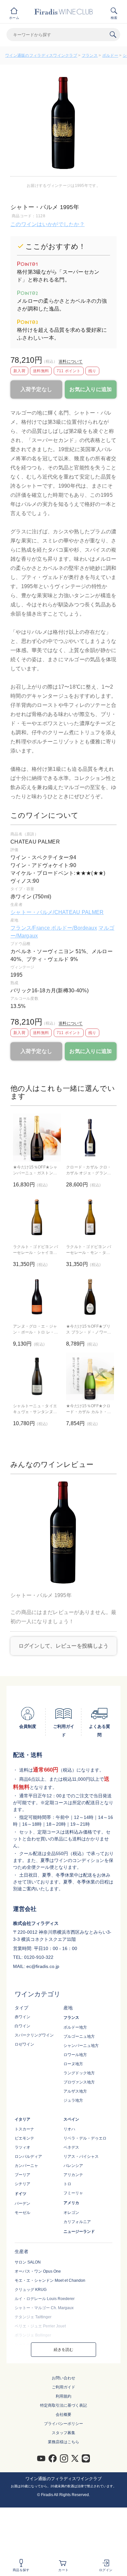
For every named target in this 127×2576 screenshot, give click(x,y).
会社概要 (63, 2415)
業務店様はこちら (63, 2442)
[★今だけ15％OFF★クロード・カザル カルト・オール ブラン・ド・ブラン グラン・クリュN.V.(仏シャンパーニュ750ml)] (90, 1376)
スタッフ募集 (63, 2433)
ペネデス (71, 2147)
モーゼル (22, 2213)
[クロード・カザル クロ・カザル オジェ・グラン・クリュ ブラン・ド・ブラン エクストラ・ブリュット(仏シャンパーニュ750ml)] (90, 1138)
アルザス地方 (75, 2091)
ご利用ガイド (63, 2387)
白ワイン (22, 2026)
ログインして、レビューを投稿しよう (64, 1646)
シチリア (22, 2184)
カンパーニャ (26, 2166)
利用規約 (63, 2396)
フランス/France (31, 928)
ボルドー (110, 55)
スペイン (71, 2119)
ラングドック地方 (79, 2073)
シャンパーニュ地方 (81, 2046)
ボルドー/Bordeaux (74, 928)
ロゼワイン (24, 2044)
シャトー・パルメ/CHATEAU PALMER (57, 912)
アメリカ (71, 2203)
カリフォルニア (77, 2222)
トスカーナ (24, 2129)
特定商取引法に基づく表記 (63, 2405)
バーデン (22, 2203)
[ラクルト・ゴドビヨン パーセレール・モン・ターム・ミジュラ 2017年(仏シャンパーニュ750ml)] (90, 1217)
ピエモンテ (24, 2138)
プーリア (22, 2175)
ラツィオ (22, 2147)
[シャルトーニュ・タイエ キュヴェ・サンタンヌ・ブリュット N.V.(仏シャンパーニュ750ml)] (37, 1376)
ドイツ (21, 2194)
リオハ (69, 2129)
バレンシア (73, 2166)
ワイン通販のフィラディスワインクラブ (41, 55)
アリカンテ (73, 2175)
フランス (90, 55)
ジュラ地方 (73, 2100)
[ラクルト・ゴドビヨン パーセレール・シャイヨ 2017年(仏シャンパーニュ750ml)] (37, 1217)
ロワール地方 (75, 2055)
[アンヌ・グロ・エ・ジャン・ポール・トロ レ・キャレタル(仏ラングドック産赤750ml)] (37, 1297)
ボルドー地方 (75, 2027)
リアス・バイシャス (81, 2157)
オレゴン (71, 2213)
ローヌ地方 (73, 2064)
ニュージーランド (79, 2232)
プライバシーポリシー (63, 2424)
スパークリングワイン (34, 2035)
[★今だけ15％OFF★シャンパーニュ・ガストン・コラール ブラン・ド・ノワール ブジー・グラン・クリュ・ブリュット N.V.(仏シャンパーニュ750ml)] (37, 1138)
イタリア (22, 2119)
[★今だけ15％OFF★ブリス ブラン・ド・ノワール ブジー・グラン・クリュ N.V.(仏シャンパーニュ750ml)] (90, 1297)
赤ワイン (22, 2017)
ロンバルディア (28, 2157)
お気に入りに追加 (91, 389)
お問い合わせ (63, 2378)
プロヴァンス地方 (79, 2082)
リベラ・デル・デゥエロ (85, 2138)
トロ (67, 2184)
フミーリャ (73, 2193)
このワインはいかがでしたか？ (48, 224)
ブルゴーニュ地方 (79, 2036)
